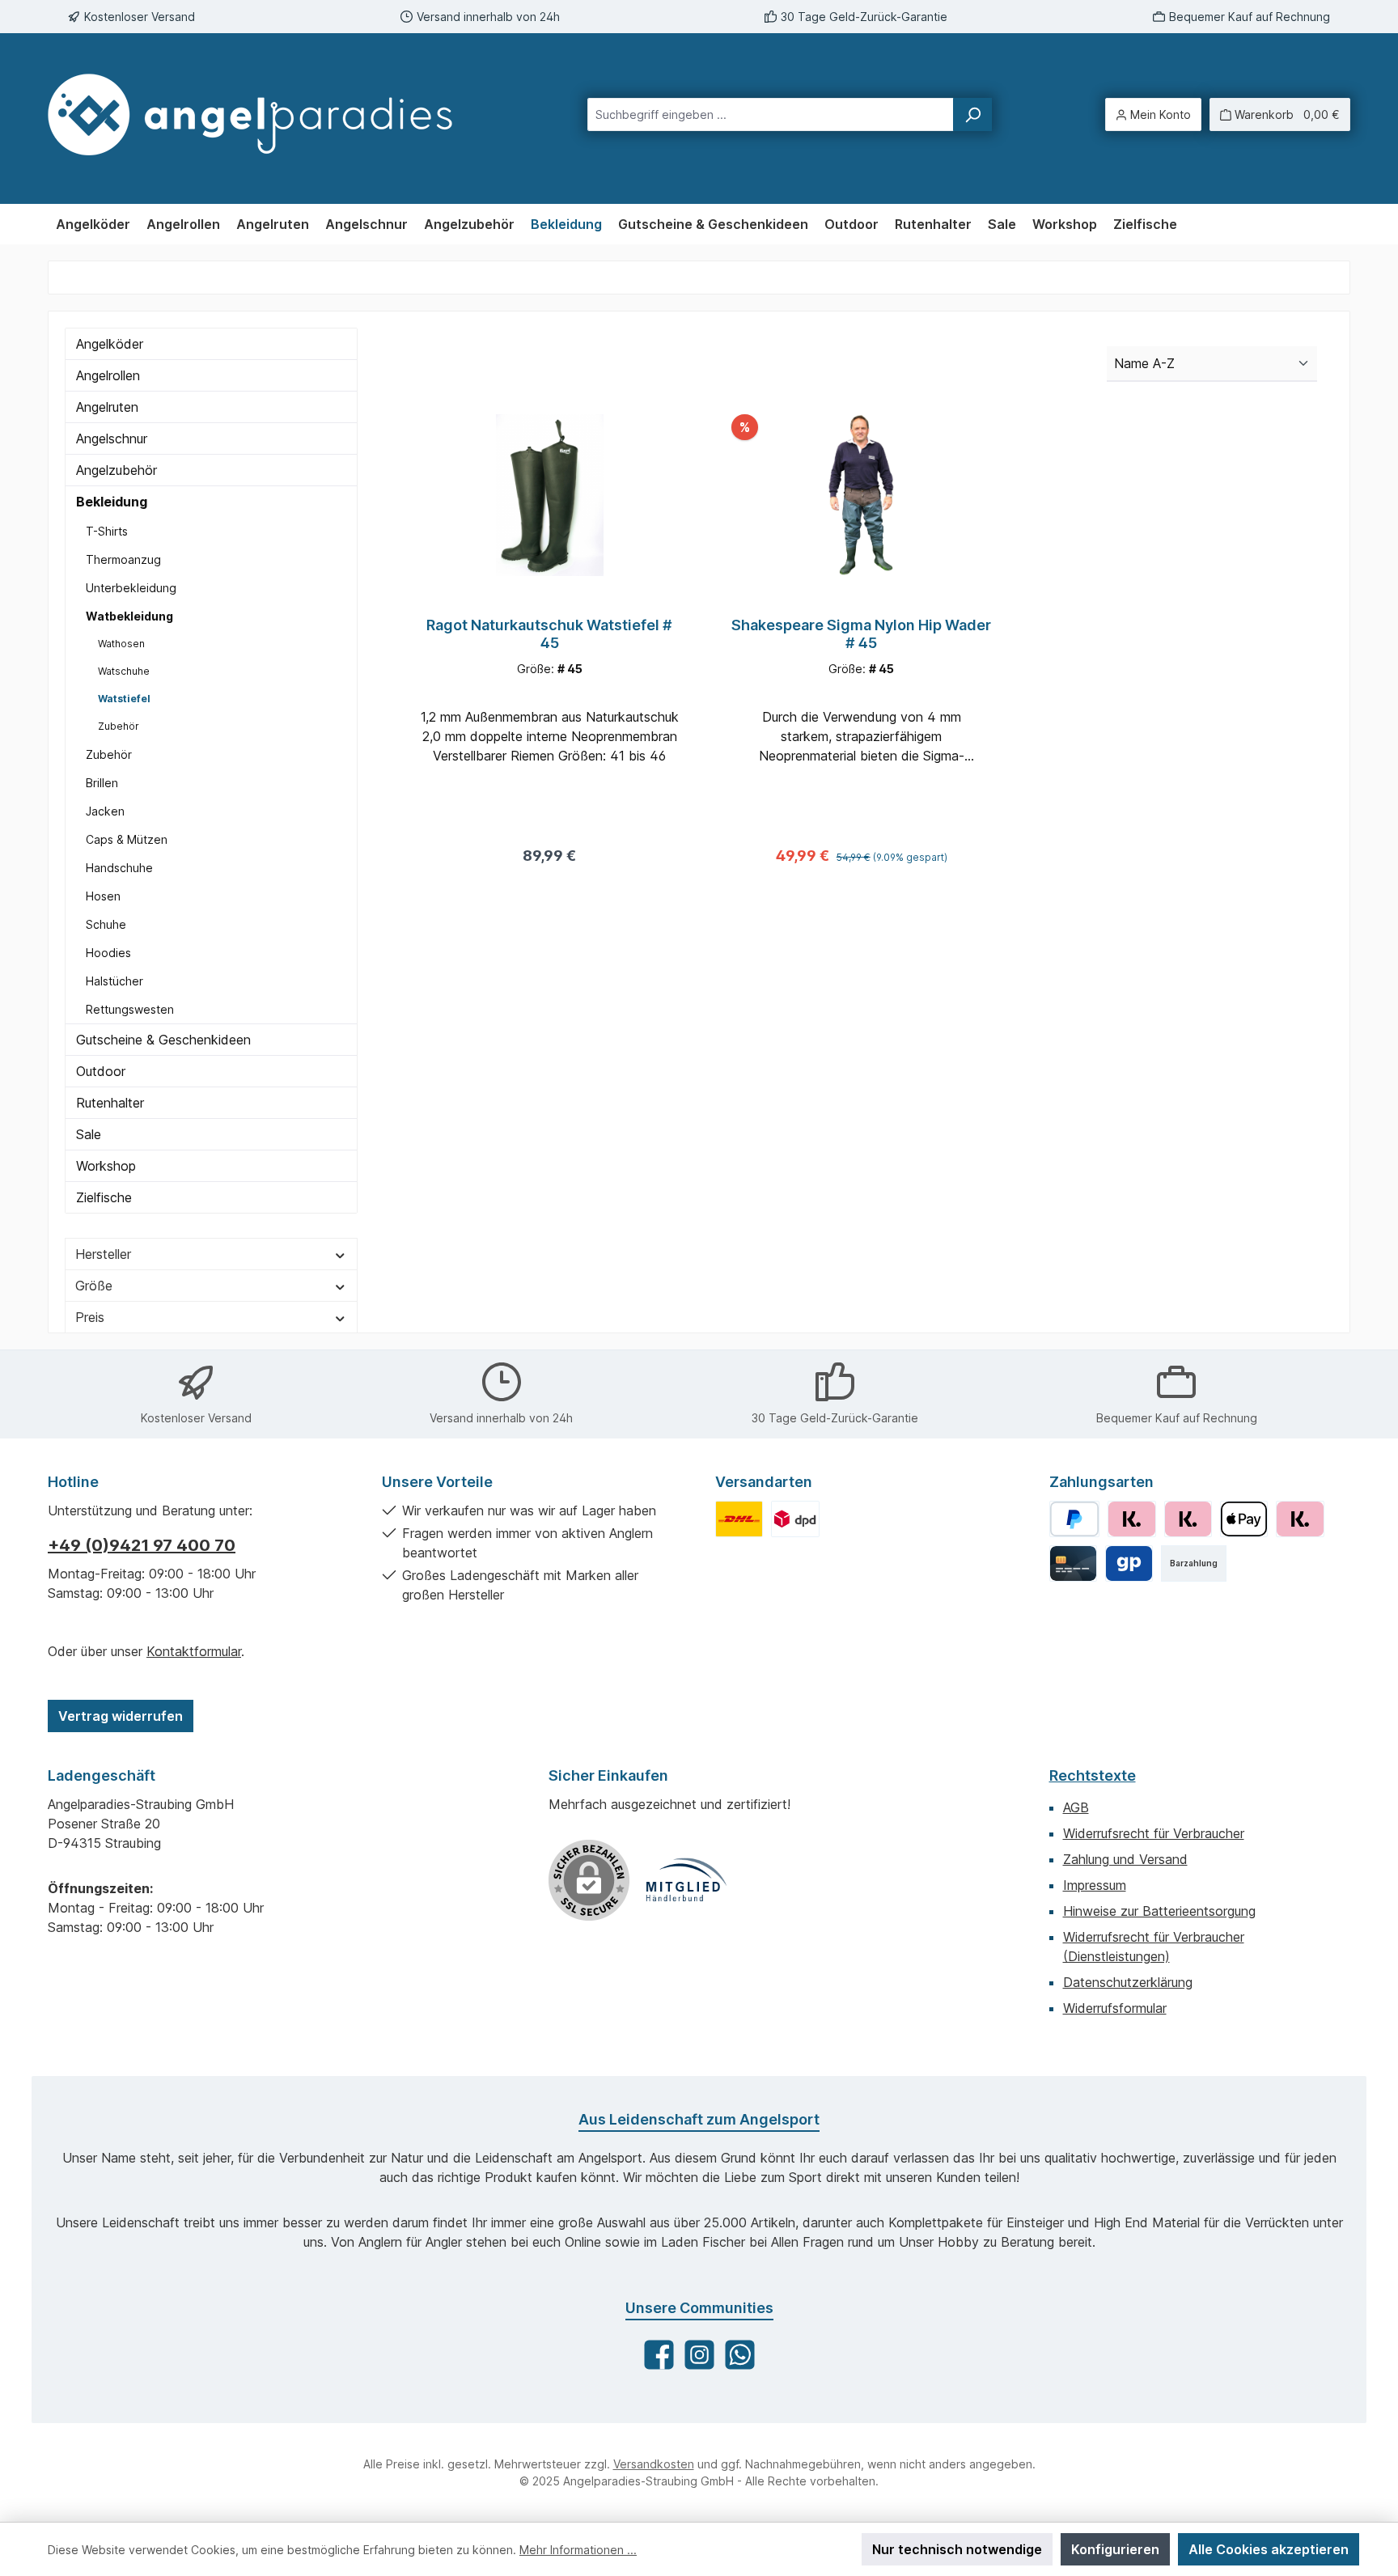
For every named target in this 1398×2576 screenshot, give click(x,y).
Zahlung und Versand (1125, 1859)
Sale (89, 1134)
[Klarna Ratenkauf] (1188, 1519)
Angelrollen (108, 375)
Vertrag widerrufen (121, 1716)
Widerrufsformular (1115, 2008)
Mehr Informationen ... (578, 2550)
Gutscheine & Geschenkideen (163, 1040)
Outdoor (101, 1071)
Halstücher (114, 981)
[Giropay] (1129, 1563)
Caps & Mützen (127, 839)
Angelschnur (112, 439)
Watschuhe (124, 671)
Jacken (105, 811)
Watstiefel (124, 699)
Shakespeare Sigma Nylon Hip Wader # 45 (861, 634)
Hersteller (103, 1254)
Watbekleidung (129, 616)
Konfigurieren (1115, 2549)
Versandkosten (654, 2464)
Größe (94, 1286)
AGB (1076, 1807)
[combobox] (771, 114)
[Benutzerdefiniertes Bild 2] (795, 1519)
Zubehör (119, 726)
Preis (90, 1317)
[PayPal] (1075, 1519)
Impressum (1095, 1885)
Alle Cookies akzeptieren (1269, 2549)
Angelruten (107, 407)
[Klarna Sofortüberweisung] (1300, 1519)
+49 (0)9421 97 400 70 (142, 1545)
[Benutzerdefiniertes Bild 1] (739, 1519)
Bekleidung (112, 502)
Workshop (106, 1166)
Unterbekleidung (131, 588)
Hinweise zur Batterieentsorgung (1159, 1911)
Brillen (102, 783)
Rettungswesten (130, 1009)
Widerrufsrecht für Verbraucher (1154, 1833)
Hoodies (108, 953)
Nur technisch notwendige (957, 2549)
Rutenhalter (110, 1103)
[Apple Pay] (1244, 1519)
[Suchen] (972, 114)
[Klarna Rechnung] (1131, 1519)
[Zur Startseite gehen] (265, 114)
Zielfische (104, 1197)
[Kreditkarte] (1073, 1563)
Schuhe (106, 924)
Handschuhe (119, 868)
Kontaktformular (194, 1651)
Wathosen (121, 644)
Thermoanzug (123, 559)
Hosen (103, 896)
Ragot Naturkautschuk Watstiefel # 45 (549, 634)
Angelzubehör (116, 470)
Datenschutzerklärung (1128, 1982)
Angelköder (110, 344)
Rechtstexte (1093, 1775)
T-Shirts (107, 531)
